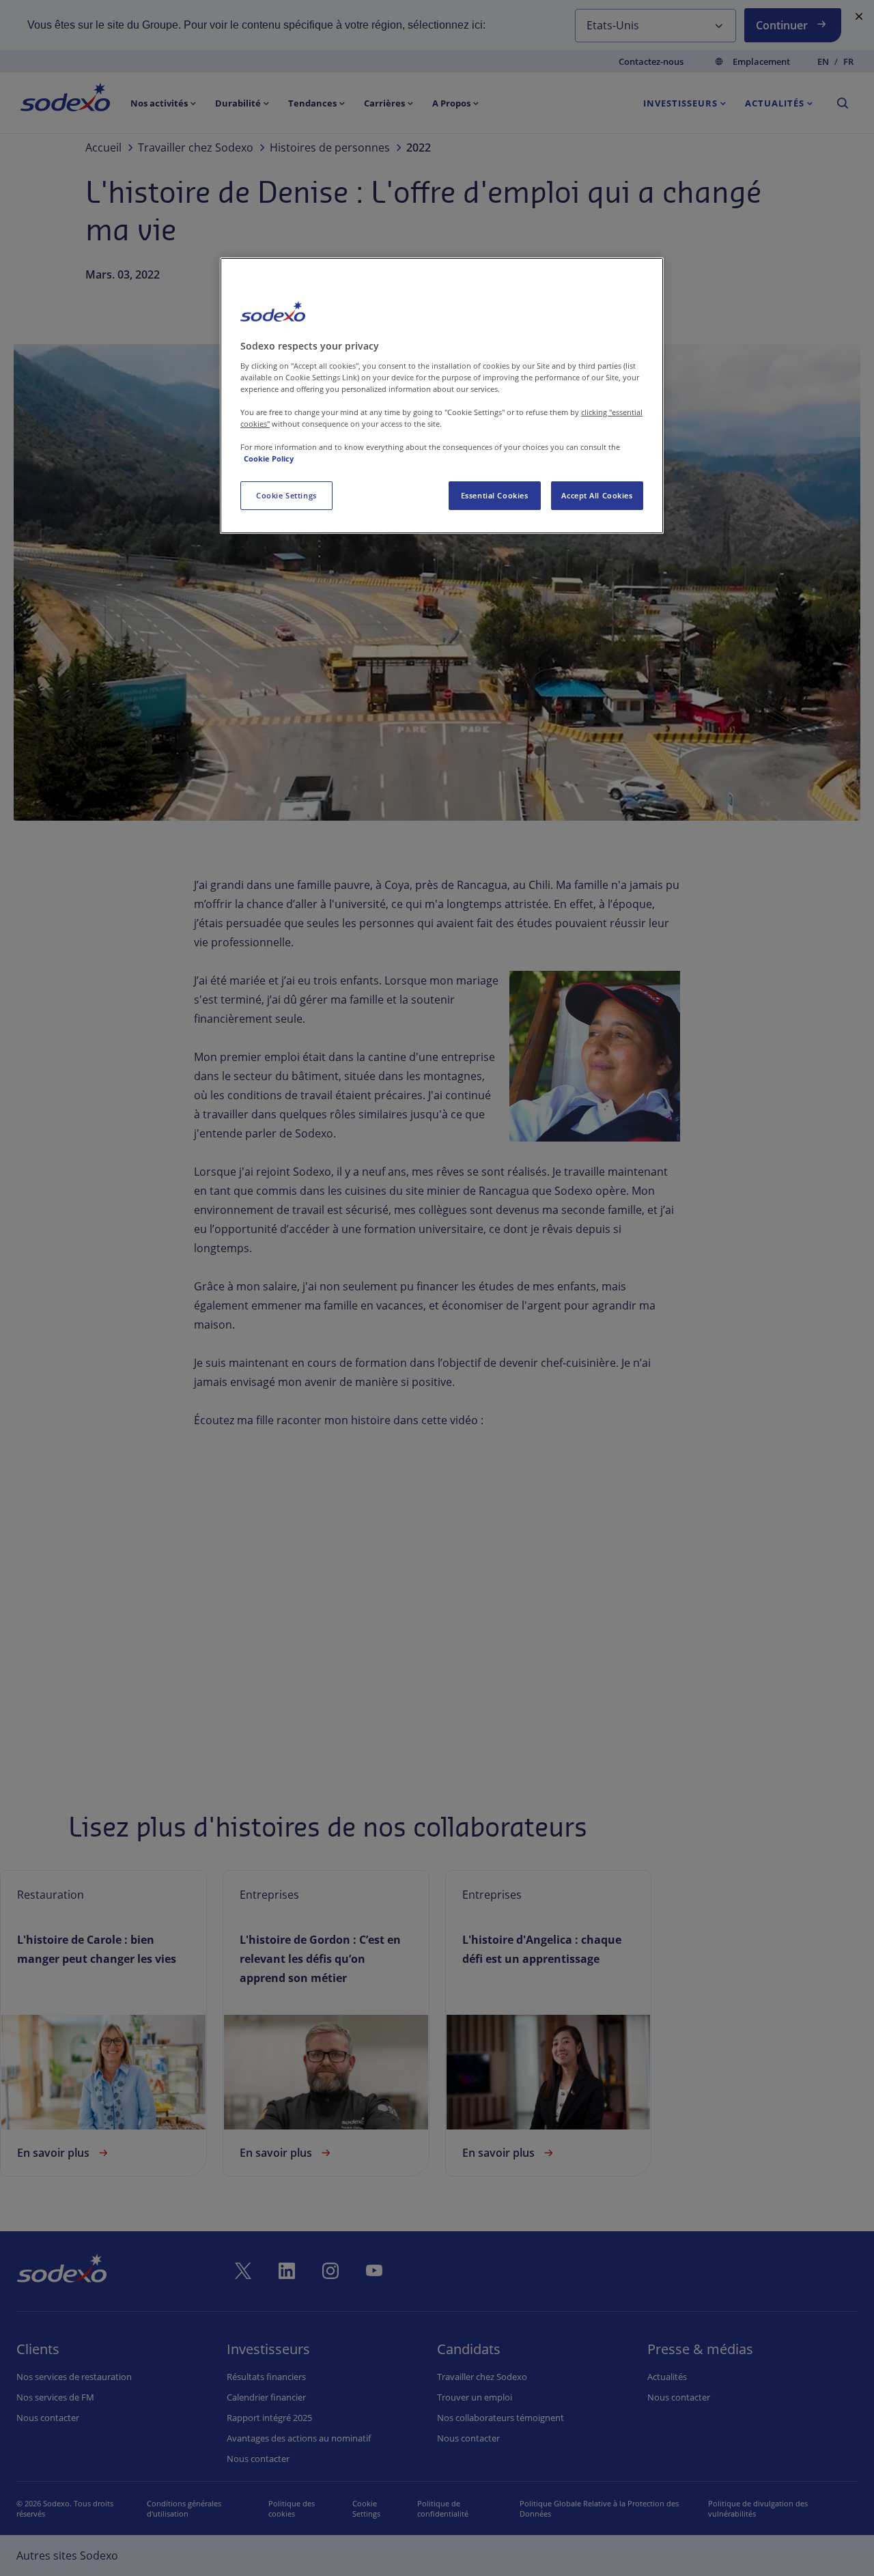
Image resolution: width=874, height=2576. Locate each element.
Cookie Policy (269, 458)
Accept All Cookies (597, 495)
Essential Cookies (495, 495)
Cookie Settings (286, 495)
